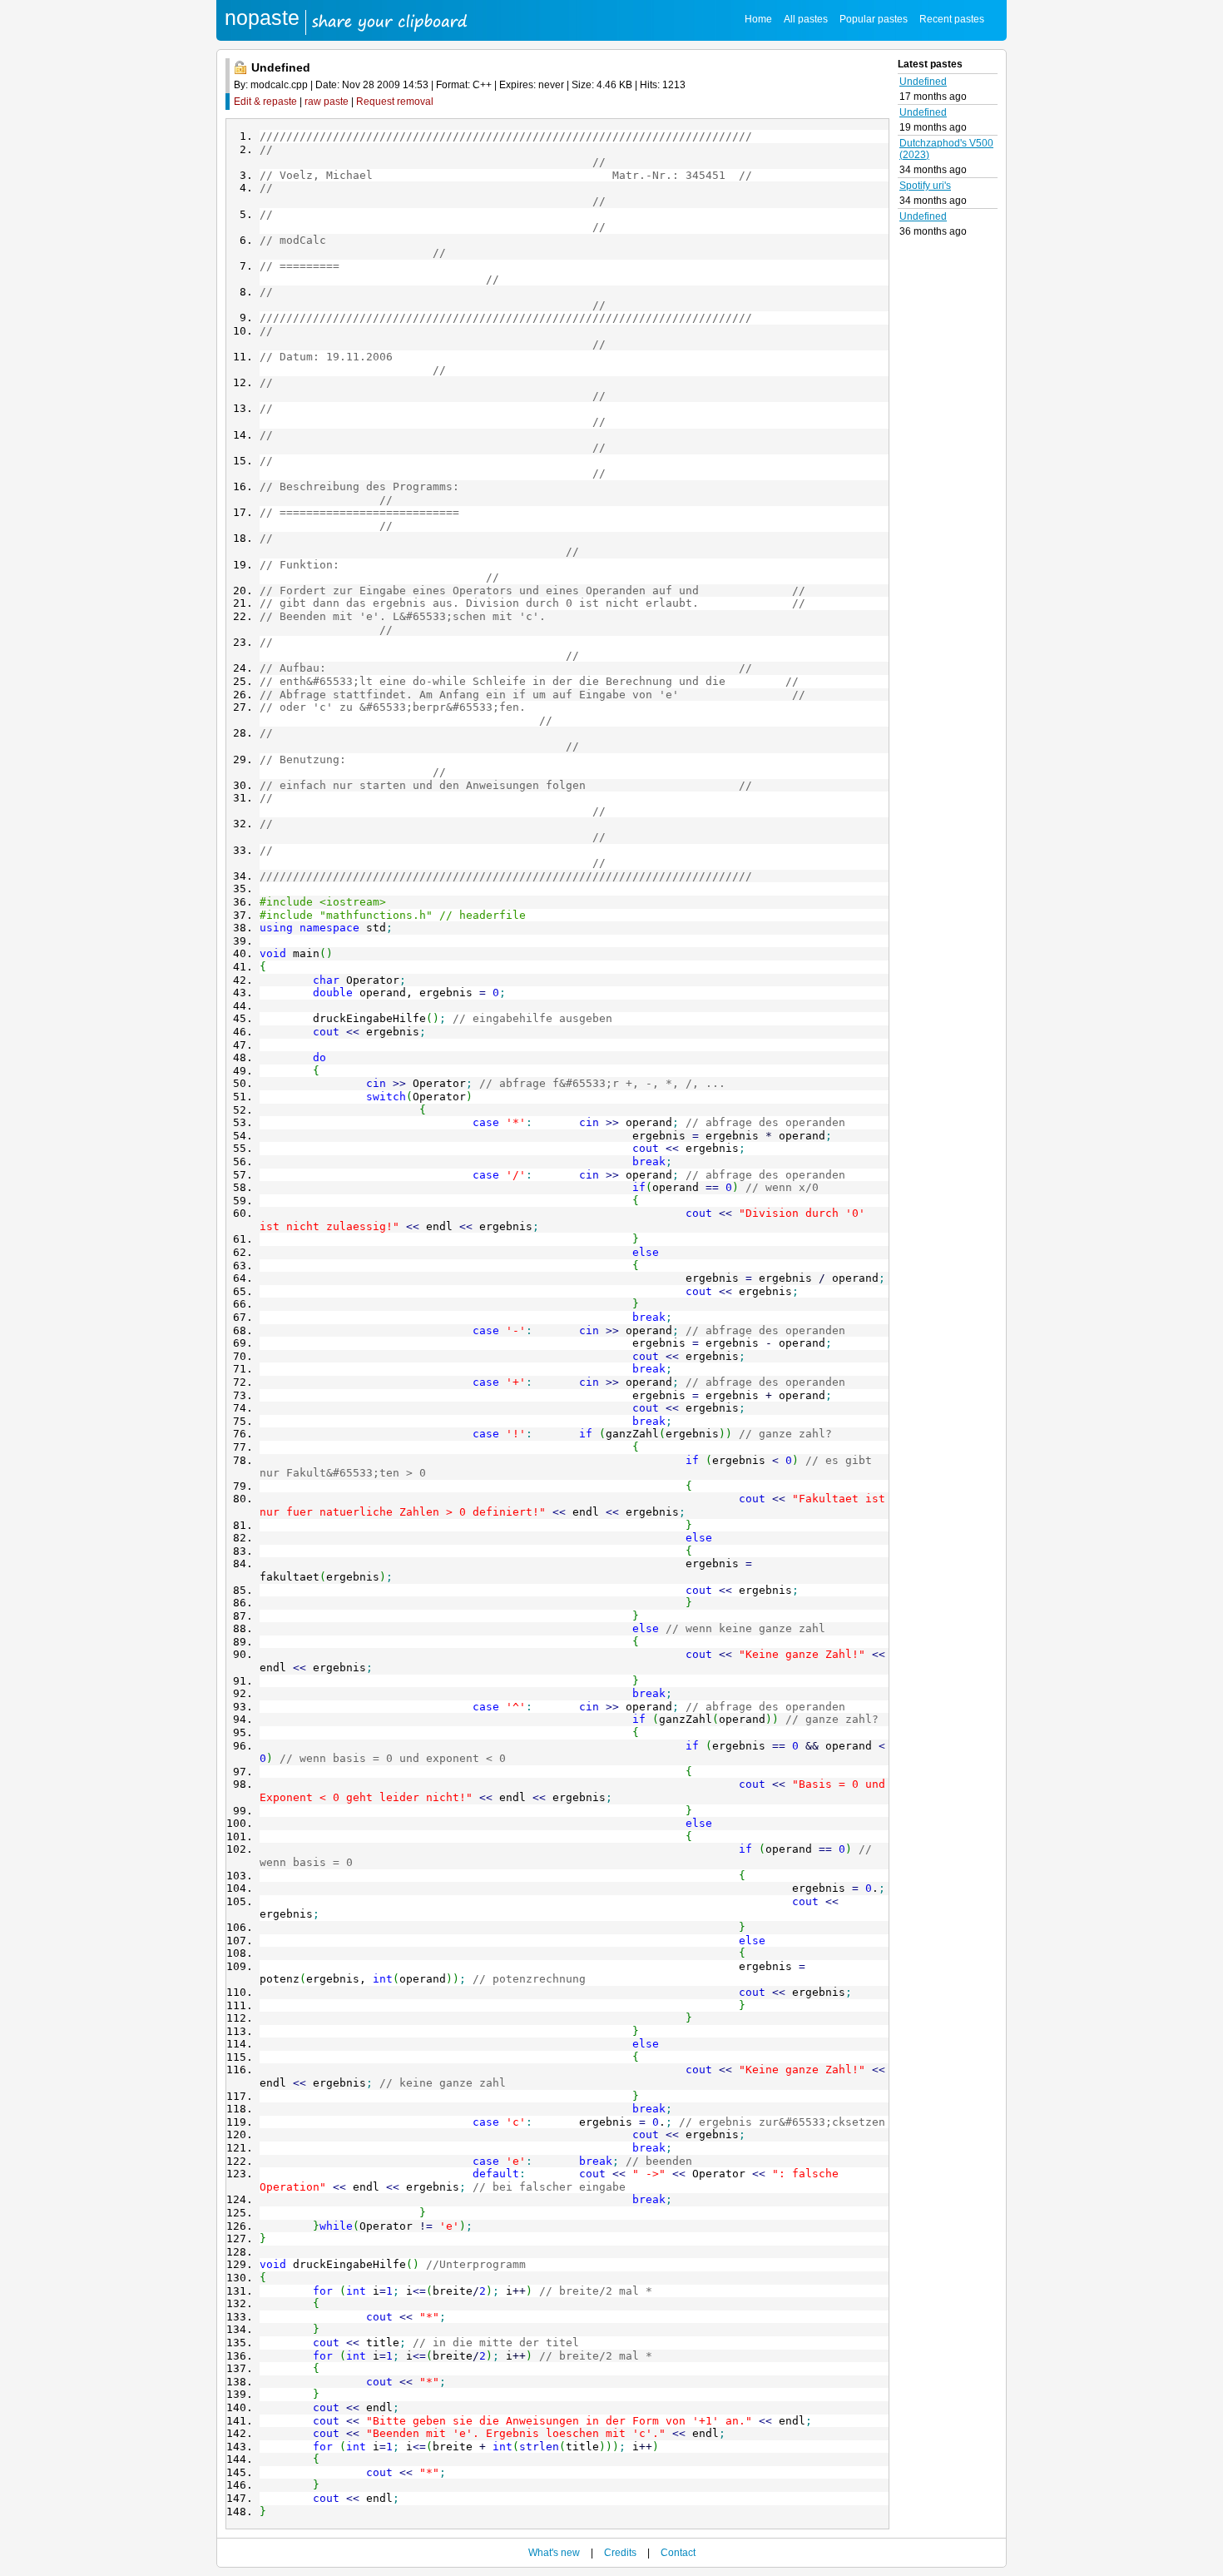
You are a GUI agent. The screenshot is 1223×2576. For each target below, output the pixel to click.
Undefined (923, 82)
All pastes (806, 19)
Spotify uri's (925, 186)
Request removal (395, 102)
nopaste (262, 17)
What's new (554, 2553)
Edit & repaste (265, 102)
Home (758, 19)
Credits (620, 2553)
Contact (678, 2553)
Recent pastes (952, 19)
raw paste (327, 102)
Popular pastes (874, 19)
